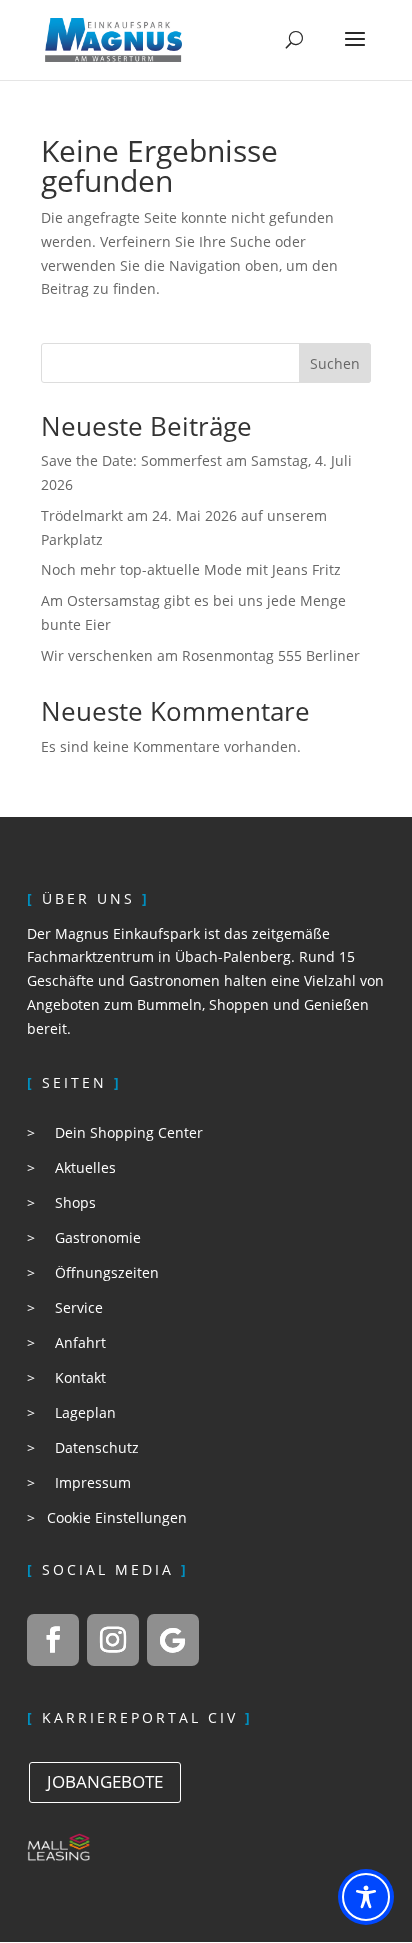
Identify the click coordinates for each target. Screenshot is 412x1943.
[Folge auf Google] (173, 1640)
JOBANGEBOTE (105, 1781)
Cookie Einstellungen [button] (117, 1517)
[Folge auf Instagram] (113, 1640)
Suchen (335, 363)
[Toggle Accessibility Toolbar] (366, 1897)
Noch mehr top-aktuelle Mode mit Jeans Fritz (191, 569)
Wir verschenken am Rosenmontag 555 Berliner (200, 655)
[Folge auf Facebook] (53, 1640)
